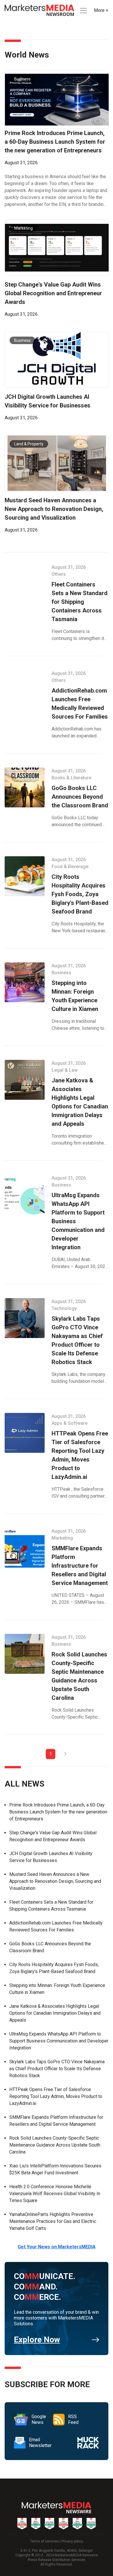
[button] (83, 11)
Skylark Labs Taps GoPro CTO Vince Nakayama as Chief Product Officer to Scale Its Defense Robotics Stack (57, 2069)
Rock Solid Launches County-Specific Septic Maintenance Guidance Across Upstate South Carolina (55, 2145)
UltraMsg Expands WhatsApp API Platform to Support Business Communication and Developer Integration (59, 2041)
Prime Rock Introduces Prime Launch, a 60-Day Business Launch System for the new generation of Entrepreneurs (58, 1812)
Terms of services (44, 2541)
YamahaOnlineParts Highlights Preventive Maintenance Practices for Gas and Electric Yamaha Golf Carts (53, 2221)
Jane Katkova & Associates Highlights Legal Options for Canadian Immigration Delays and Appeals (55, 2013)
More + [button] (101, 10)
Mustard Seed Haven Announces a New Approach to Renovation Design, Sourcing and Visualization (55, 1881)
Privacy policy (72, 2541)
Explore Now (37, 2340)
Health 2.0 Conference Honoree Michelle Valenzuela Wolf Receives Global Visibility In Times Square (55, 2194)
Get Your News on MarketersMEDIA (57, 2247)
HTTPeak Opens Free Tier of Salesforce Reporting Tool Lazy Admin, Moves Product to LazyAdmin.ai (56, 2096)
